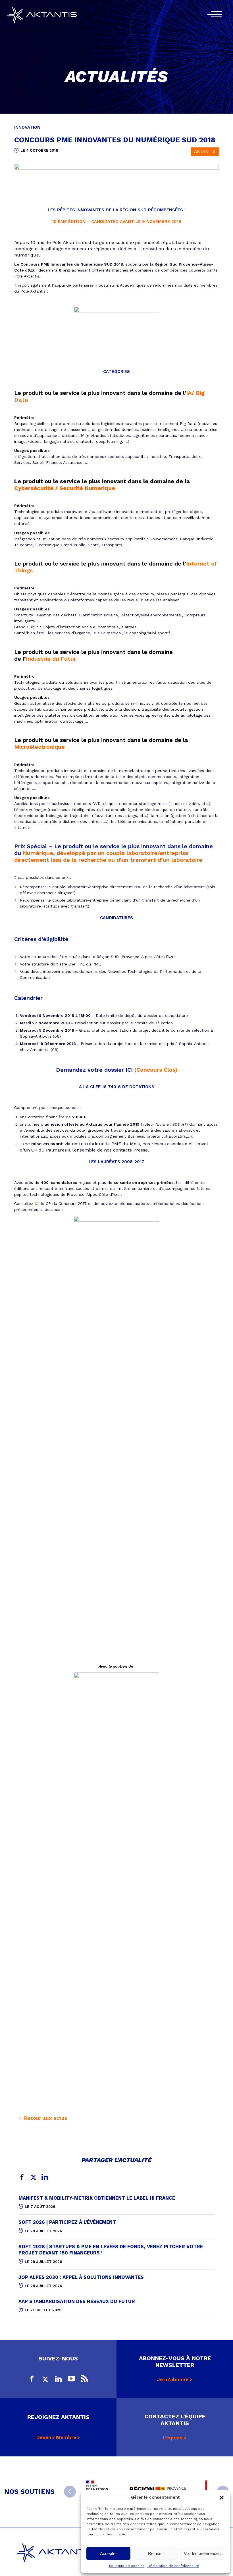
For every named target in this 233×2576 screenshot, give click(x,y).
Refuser (155, 2553)
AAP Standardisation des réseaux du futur (77, 2301)
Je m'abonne (173, 2379)
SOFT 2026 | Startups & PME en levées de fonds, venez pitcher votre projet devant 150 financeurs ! (111, 2250)
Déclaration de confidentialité (173, 2566)
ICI (37, 1203)
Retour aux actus (45, 2118)
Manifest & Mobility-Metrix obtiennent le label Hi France (97, 2198)
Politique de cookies (127, 2566)
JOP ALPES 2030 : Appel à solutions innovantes (81, 2277)
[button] (222, 2498)
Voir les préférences (202, 2553)
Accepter (108, 2553)
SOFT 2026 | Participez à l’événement (67, 2222)
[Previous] (70, 2492)
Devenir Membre (56, 2437)
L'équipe (173, 2438)
